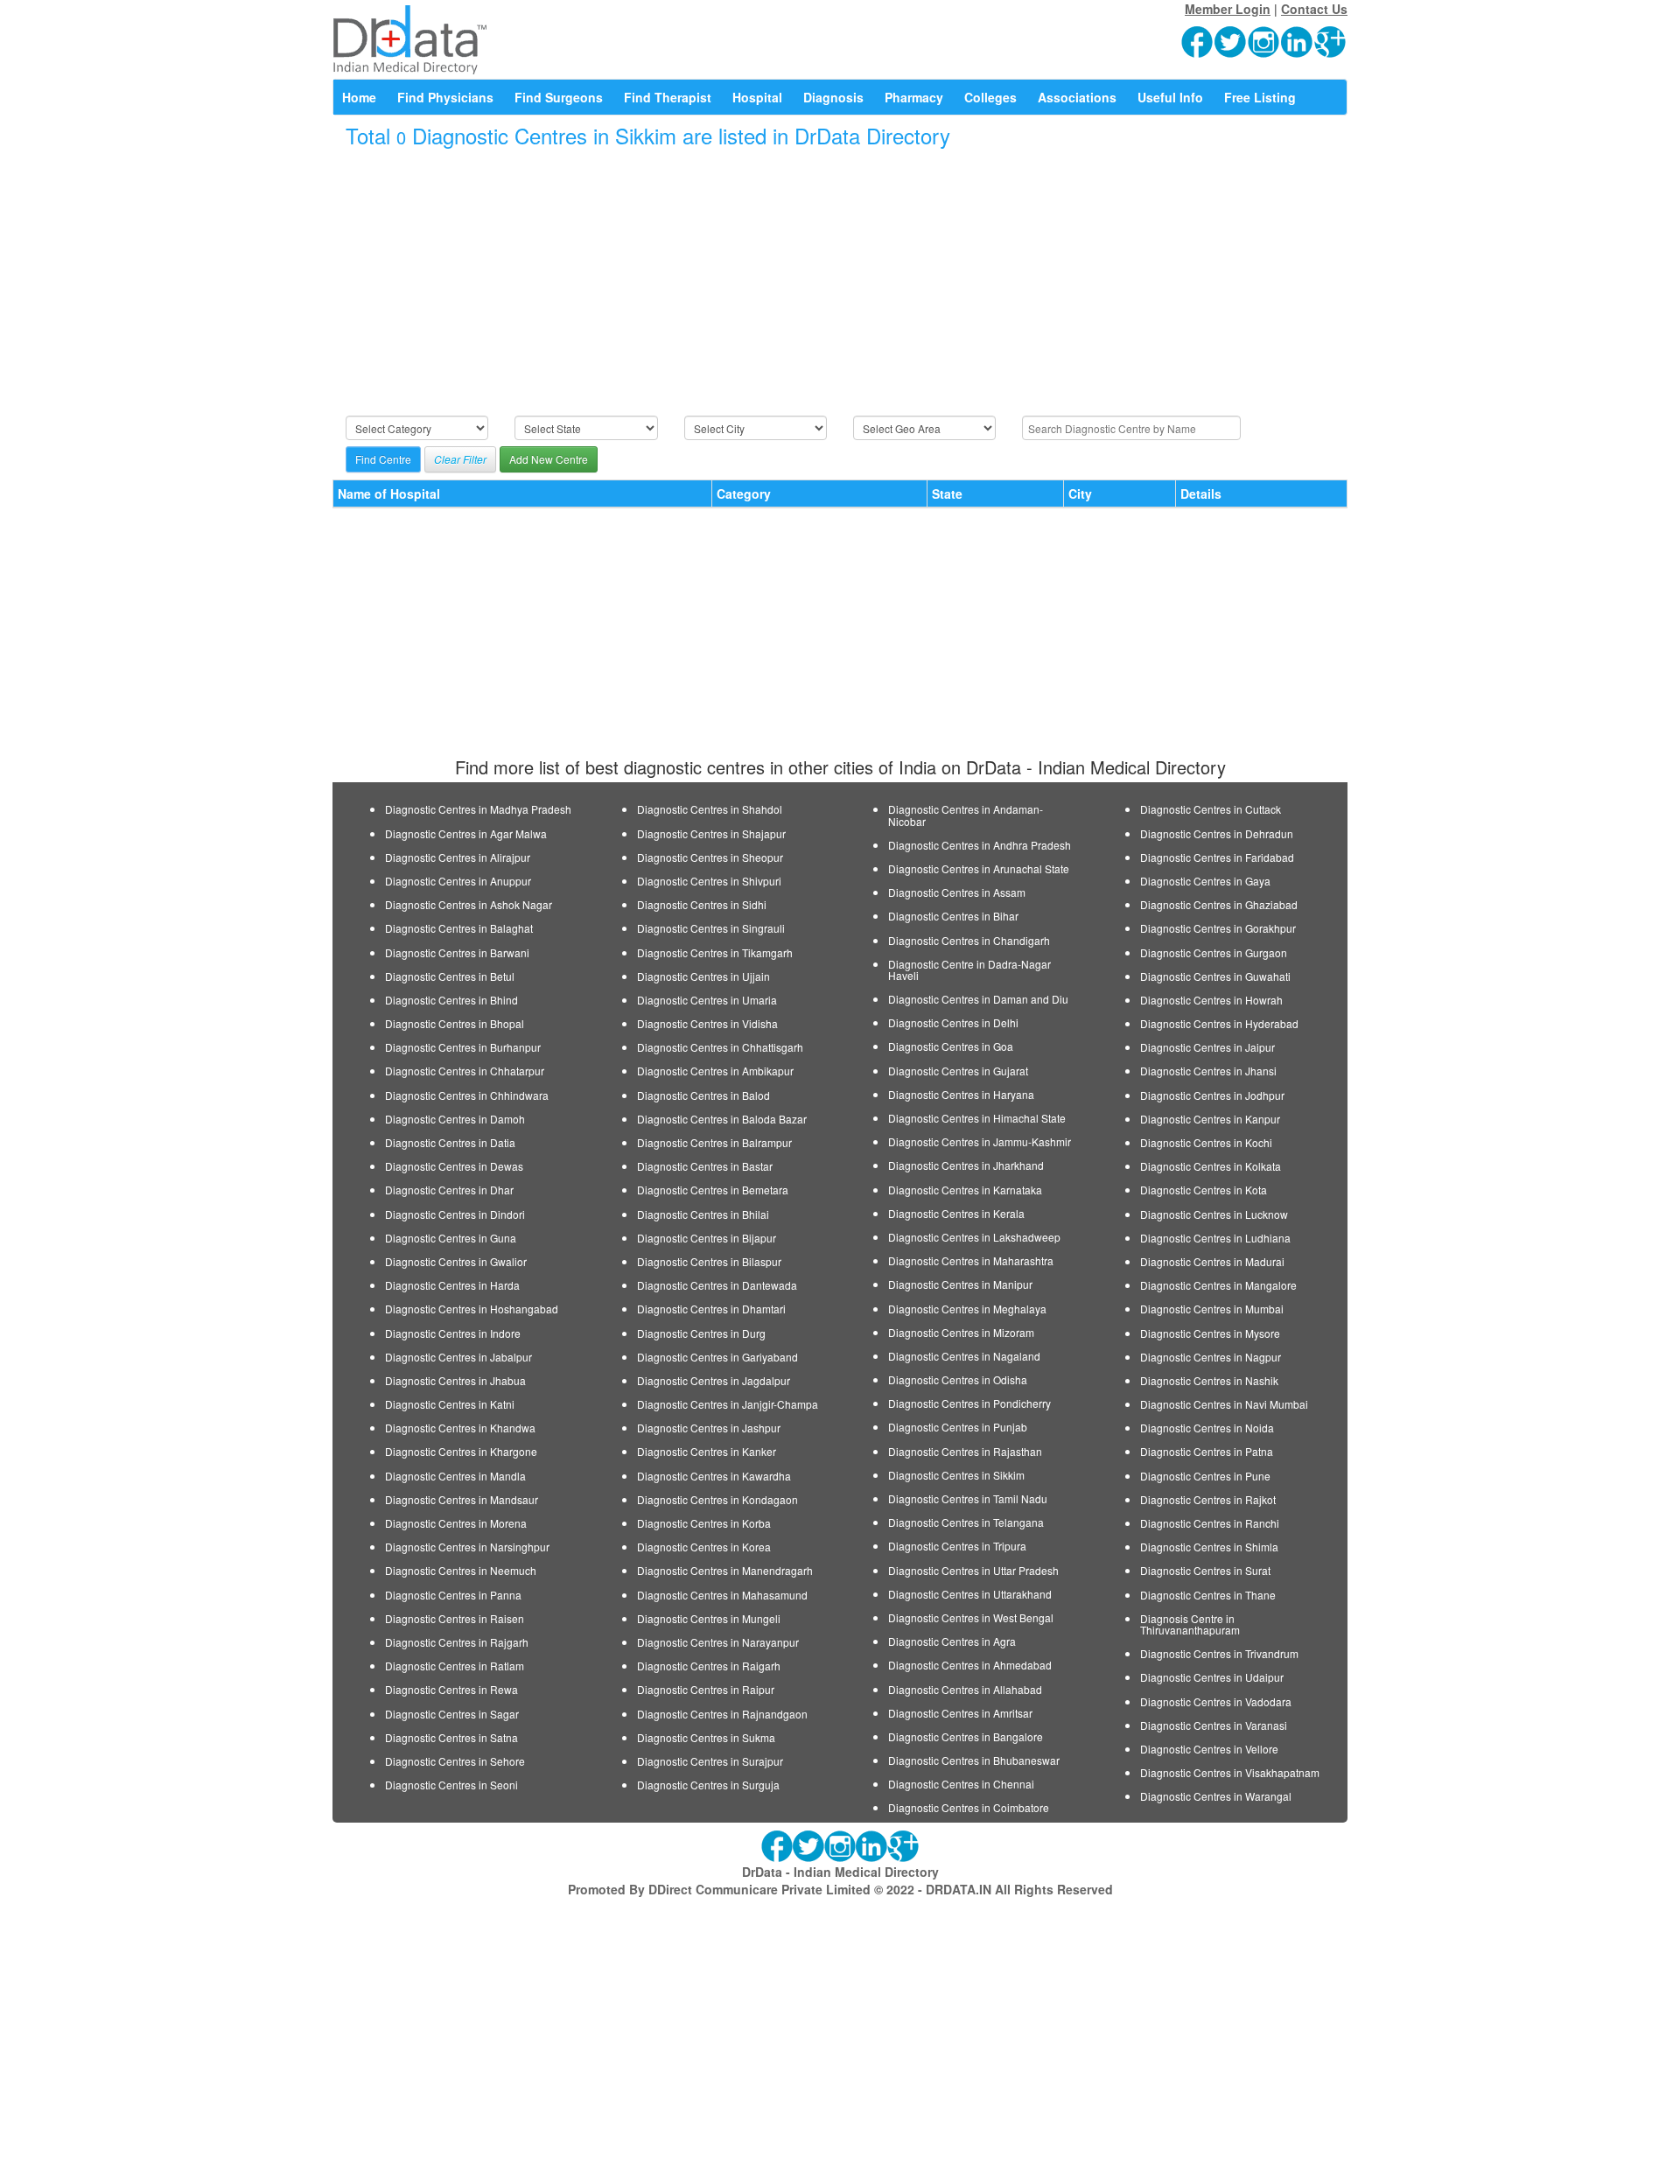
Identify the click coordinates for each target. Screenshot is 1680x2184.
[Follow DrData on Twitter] (1231, 40)
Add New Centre (549, 459)
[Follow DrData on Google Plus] (1331, 40)
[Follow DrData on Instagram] (1264, 40)
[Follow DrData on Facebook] (1198, 40)
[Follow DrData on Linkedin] (1298, 40)
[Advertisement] (840, 283)
